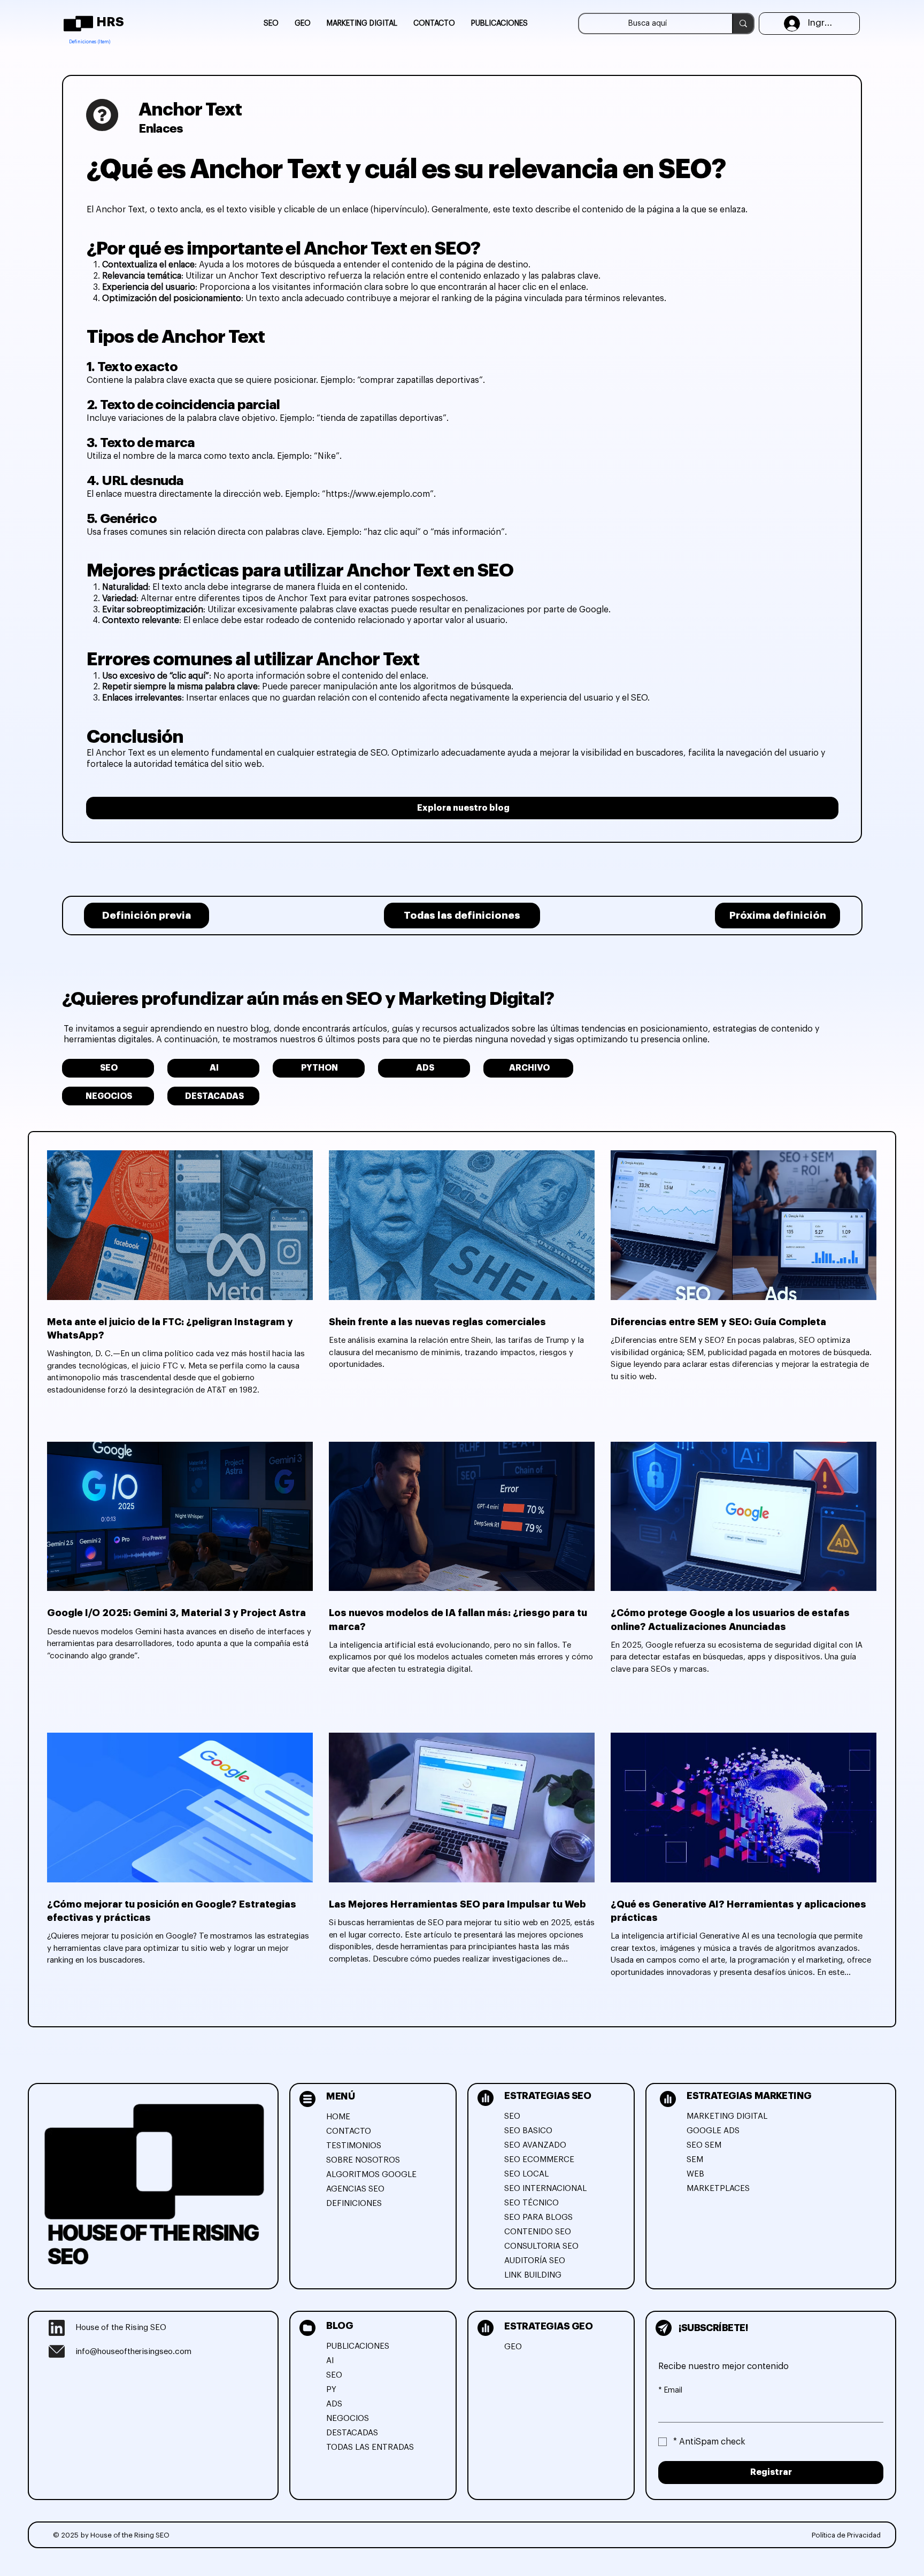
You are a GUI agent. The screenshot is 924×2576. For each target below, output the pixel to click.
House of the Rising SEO (121, 2328)
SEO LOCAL (526, 2174)
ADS (334, 2404)
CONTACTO (349, 2131)
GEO (513, 2347)
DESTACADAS (352, 2433)
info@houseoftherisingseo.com (133, 2352)
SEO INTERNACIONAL (545, 2189)
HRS (110, 22)
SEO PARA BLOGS (538, 2217)
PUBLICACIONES (358, 2346)
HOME (338, 2117)
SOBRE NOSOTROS (363, 2160)
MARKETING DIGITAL (727, 2116)
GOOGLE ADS (713, 2131)
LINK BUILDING (533, 2275)
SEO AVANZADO (535, 2145)
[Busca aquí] (743, 24)
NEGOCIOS (348, 2419)
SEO (512, 2116)
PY (331, 2390)
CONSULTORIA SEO (541, 2246)
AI (330, 2361)
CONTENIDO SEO (538, 2232)
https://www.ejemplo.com (378, 494)
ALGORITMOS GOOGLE (371, 2175)
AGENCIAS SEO (355, 2189)
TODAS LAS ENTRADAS (370, 2447)
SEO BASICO (528, 2131)
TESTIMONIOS (354, 2146)
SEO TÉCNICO (532, 2203)
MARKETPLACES (718, 2189)
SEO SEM (704, 2145)
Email (670, 2390)
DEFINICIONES (354, 2204)
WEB (695, 2174)
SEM (695, 2160)
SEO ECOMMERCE (539, 2160)
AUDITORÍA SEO (535, 2261)
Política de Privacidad (846, 2535)
